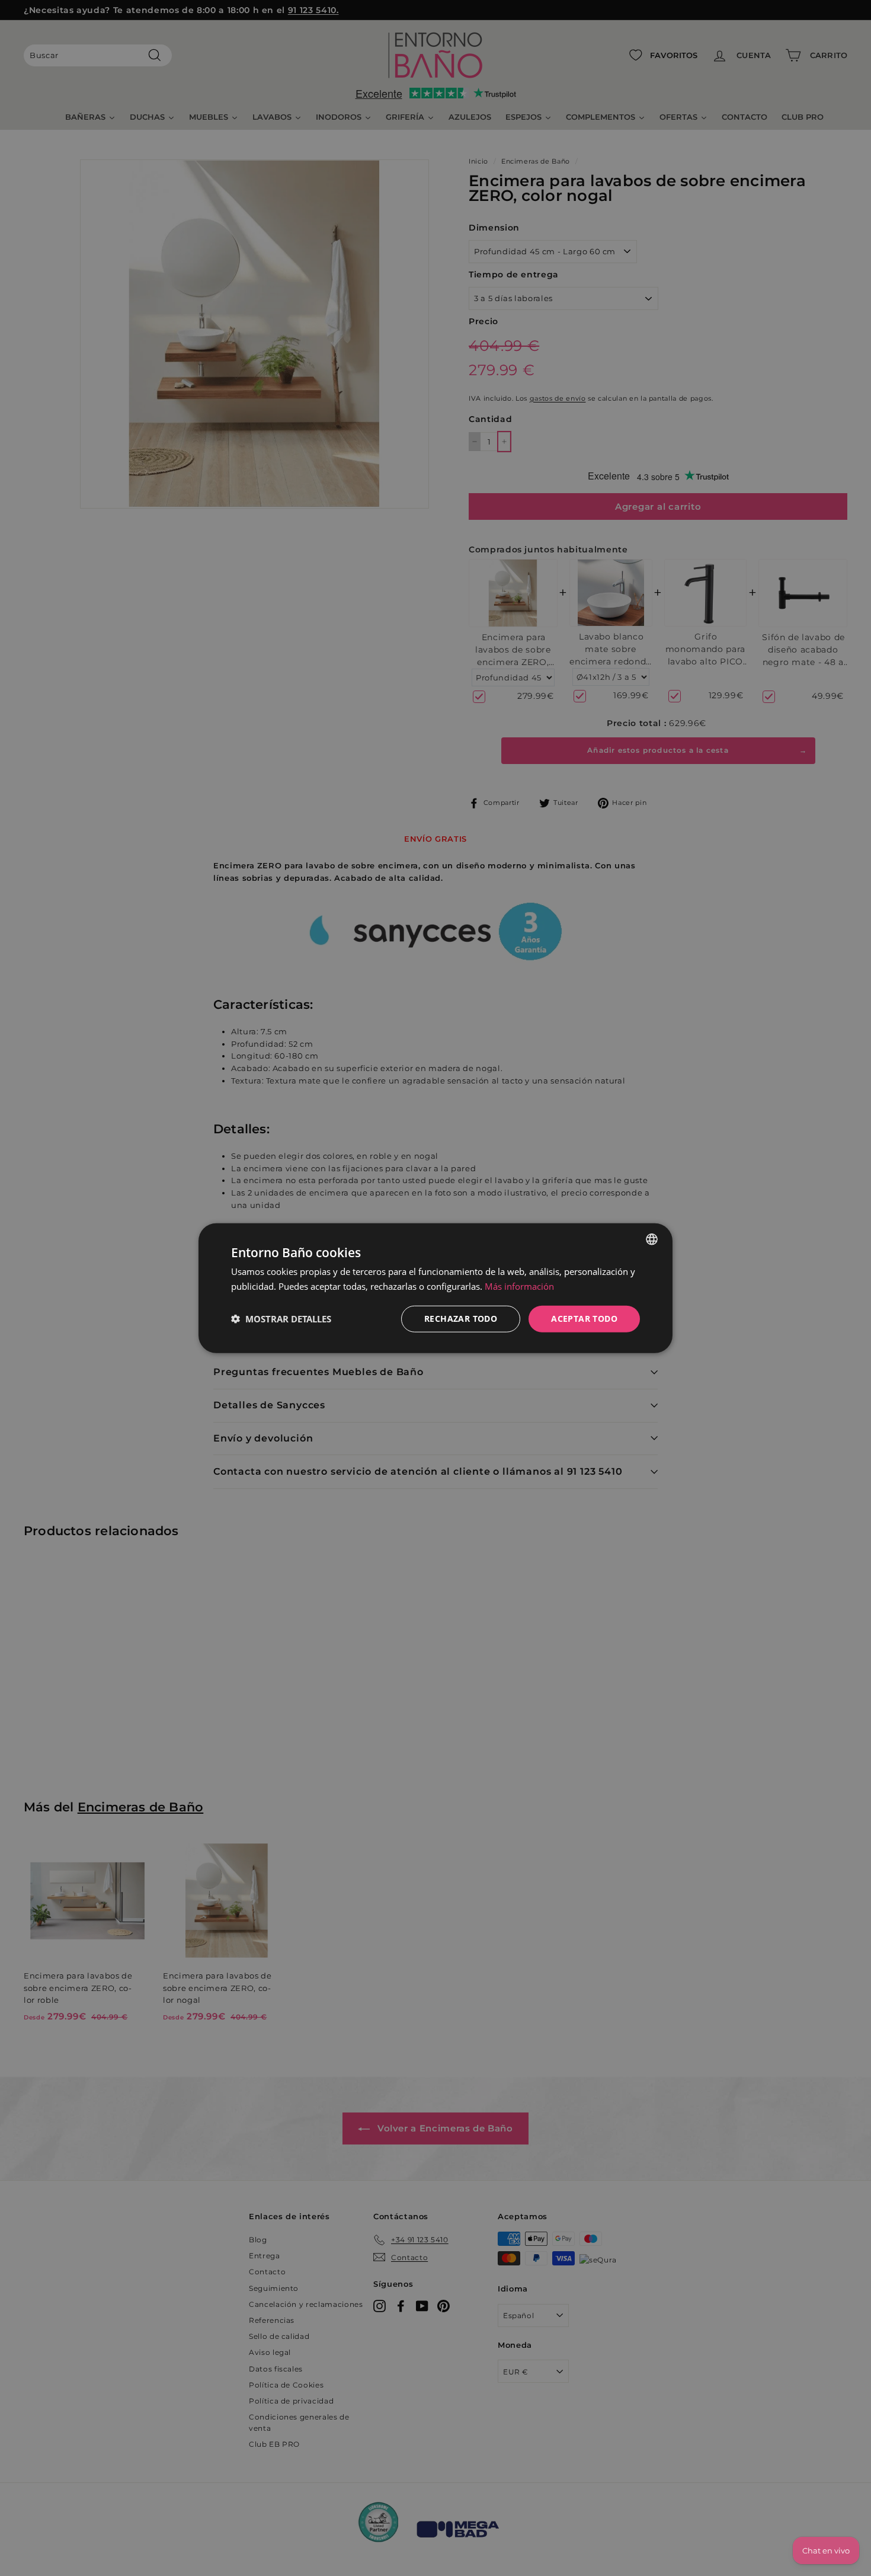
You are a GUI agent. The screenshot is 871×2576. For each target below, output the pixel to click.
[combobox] (652, 1239)
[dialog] (435, 1288)
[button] (281, 1319)
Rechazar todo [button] (461, 1319)
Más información (519, 1286)
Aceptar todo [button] (584, 1319)
